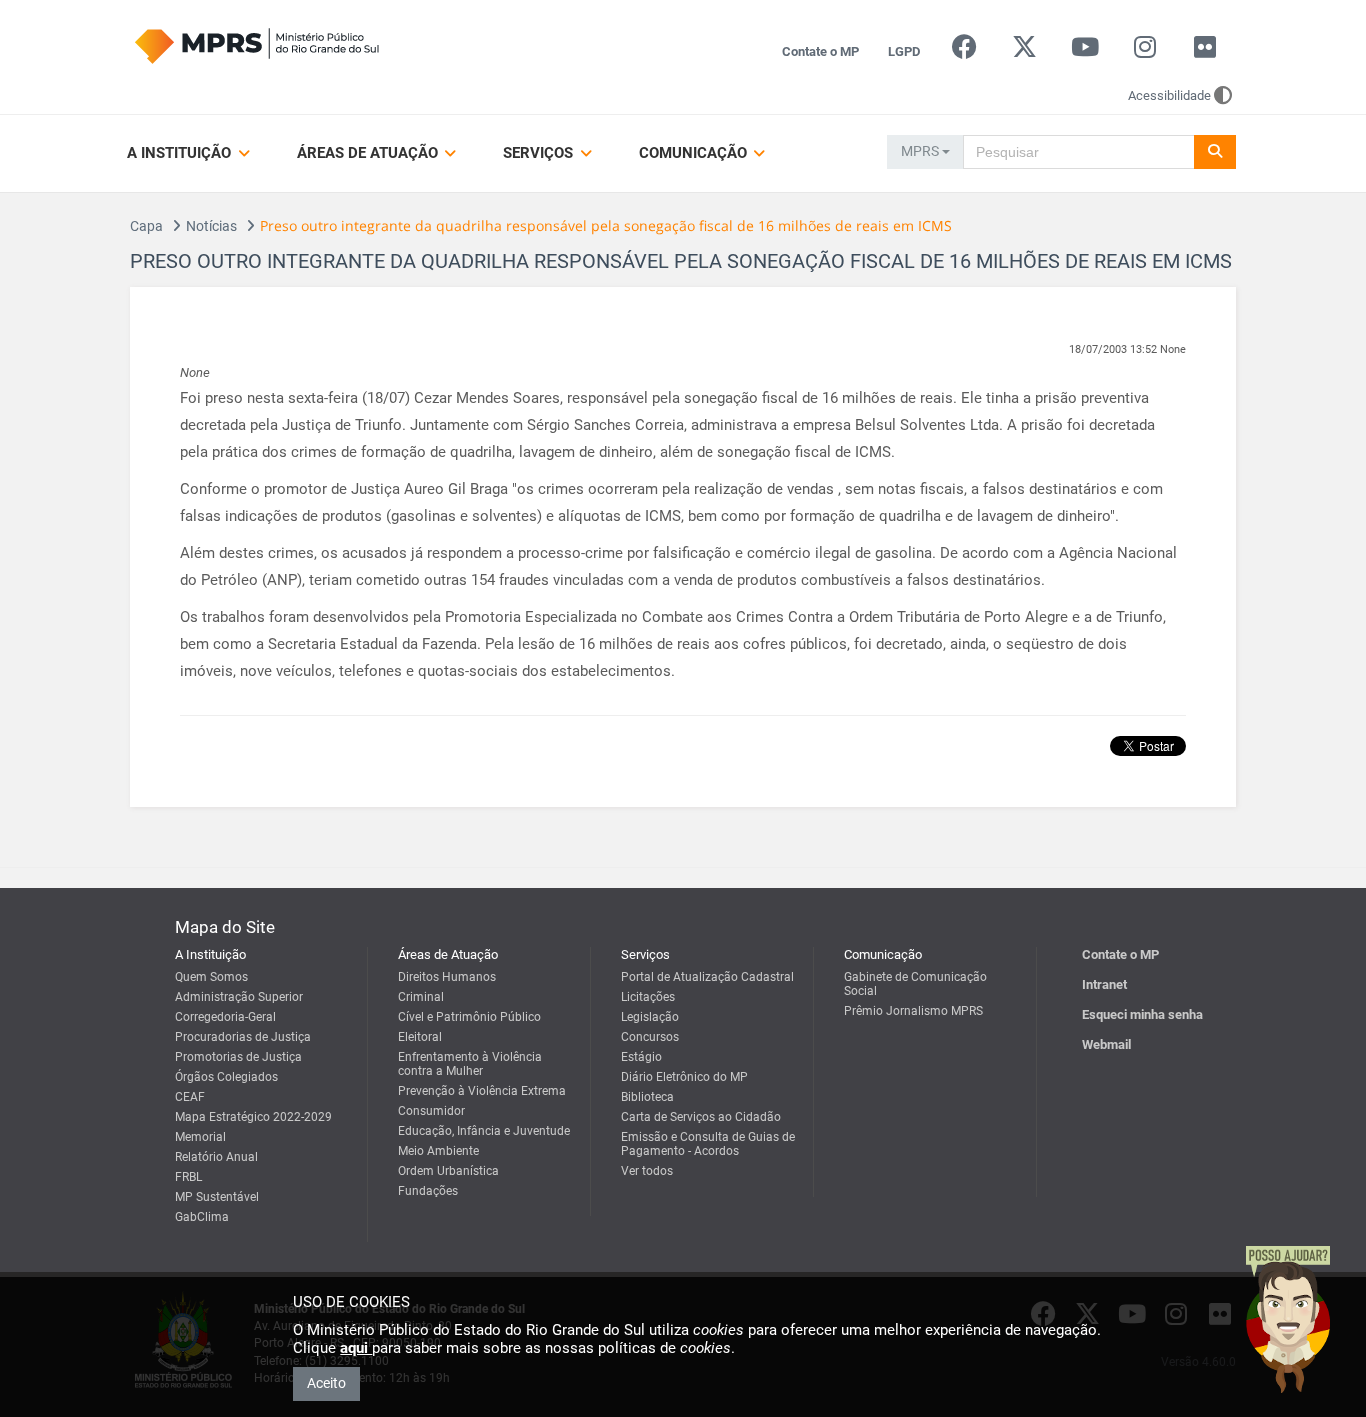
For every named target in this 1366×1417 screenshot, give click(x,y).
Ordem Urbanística (448, 1171)
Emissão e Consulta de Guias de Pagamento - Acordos (708, 1144)
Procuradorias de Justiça (243, 1037)
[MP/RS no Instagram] (1144, 51)
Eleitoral (420, 1037)
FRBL (188, 1177)
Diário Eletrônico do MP (684, 1077)
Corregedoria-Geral (225, 1017)
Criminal (421, 997)
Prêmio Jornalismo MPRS (913, 1011)
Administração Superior (239, 997)
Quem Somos (211, 977)
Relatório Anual (216, 1157)
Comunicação (695, 153)
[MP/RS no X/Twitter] (1024, 51)
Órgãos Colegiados (226, 1077)
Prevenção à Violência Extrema (482, 1091)
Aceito (326, 1383)
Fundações (428, 1191)
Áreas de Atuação (369, 153)
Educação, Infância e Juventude (484, 1131)
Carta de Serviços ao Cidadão (701, 1117)
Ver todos (647, 1171)
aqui (356, 1348)
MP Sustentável (217, 1197)
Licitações (648, 997)
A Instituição (181, 153)
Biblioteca (647, 1097)
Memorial (200, 1137)
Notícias (211, 226)
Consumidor (431, 1111)
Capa (146, 226)
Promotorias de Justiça (238, 1057)
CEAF (190, 1097)
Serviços (540, 153)
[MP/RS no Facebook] (964, 51)
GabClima (202, 1217)
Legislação (650, 1017)
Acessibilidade (1169, 95)
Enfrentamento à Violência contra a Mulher (470, 1064)
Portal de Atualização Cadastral (707, 977)
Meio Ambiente (438, 1151)
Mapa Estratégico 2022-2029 (253, 1117)
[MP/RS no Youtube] (1084, 51)
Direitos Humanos (447, 977)
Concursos (650, 1037)
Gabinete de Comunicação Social (915, 984)
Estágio (641, 1057)
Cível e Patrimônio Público (469, 1017)
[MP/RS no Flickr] (1205, 51)
